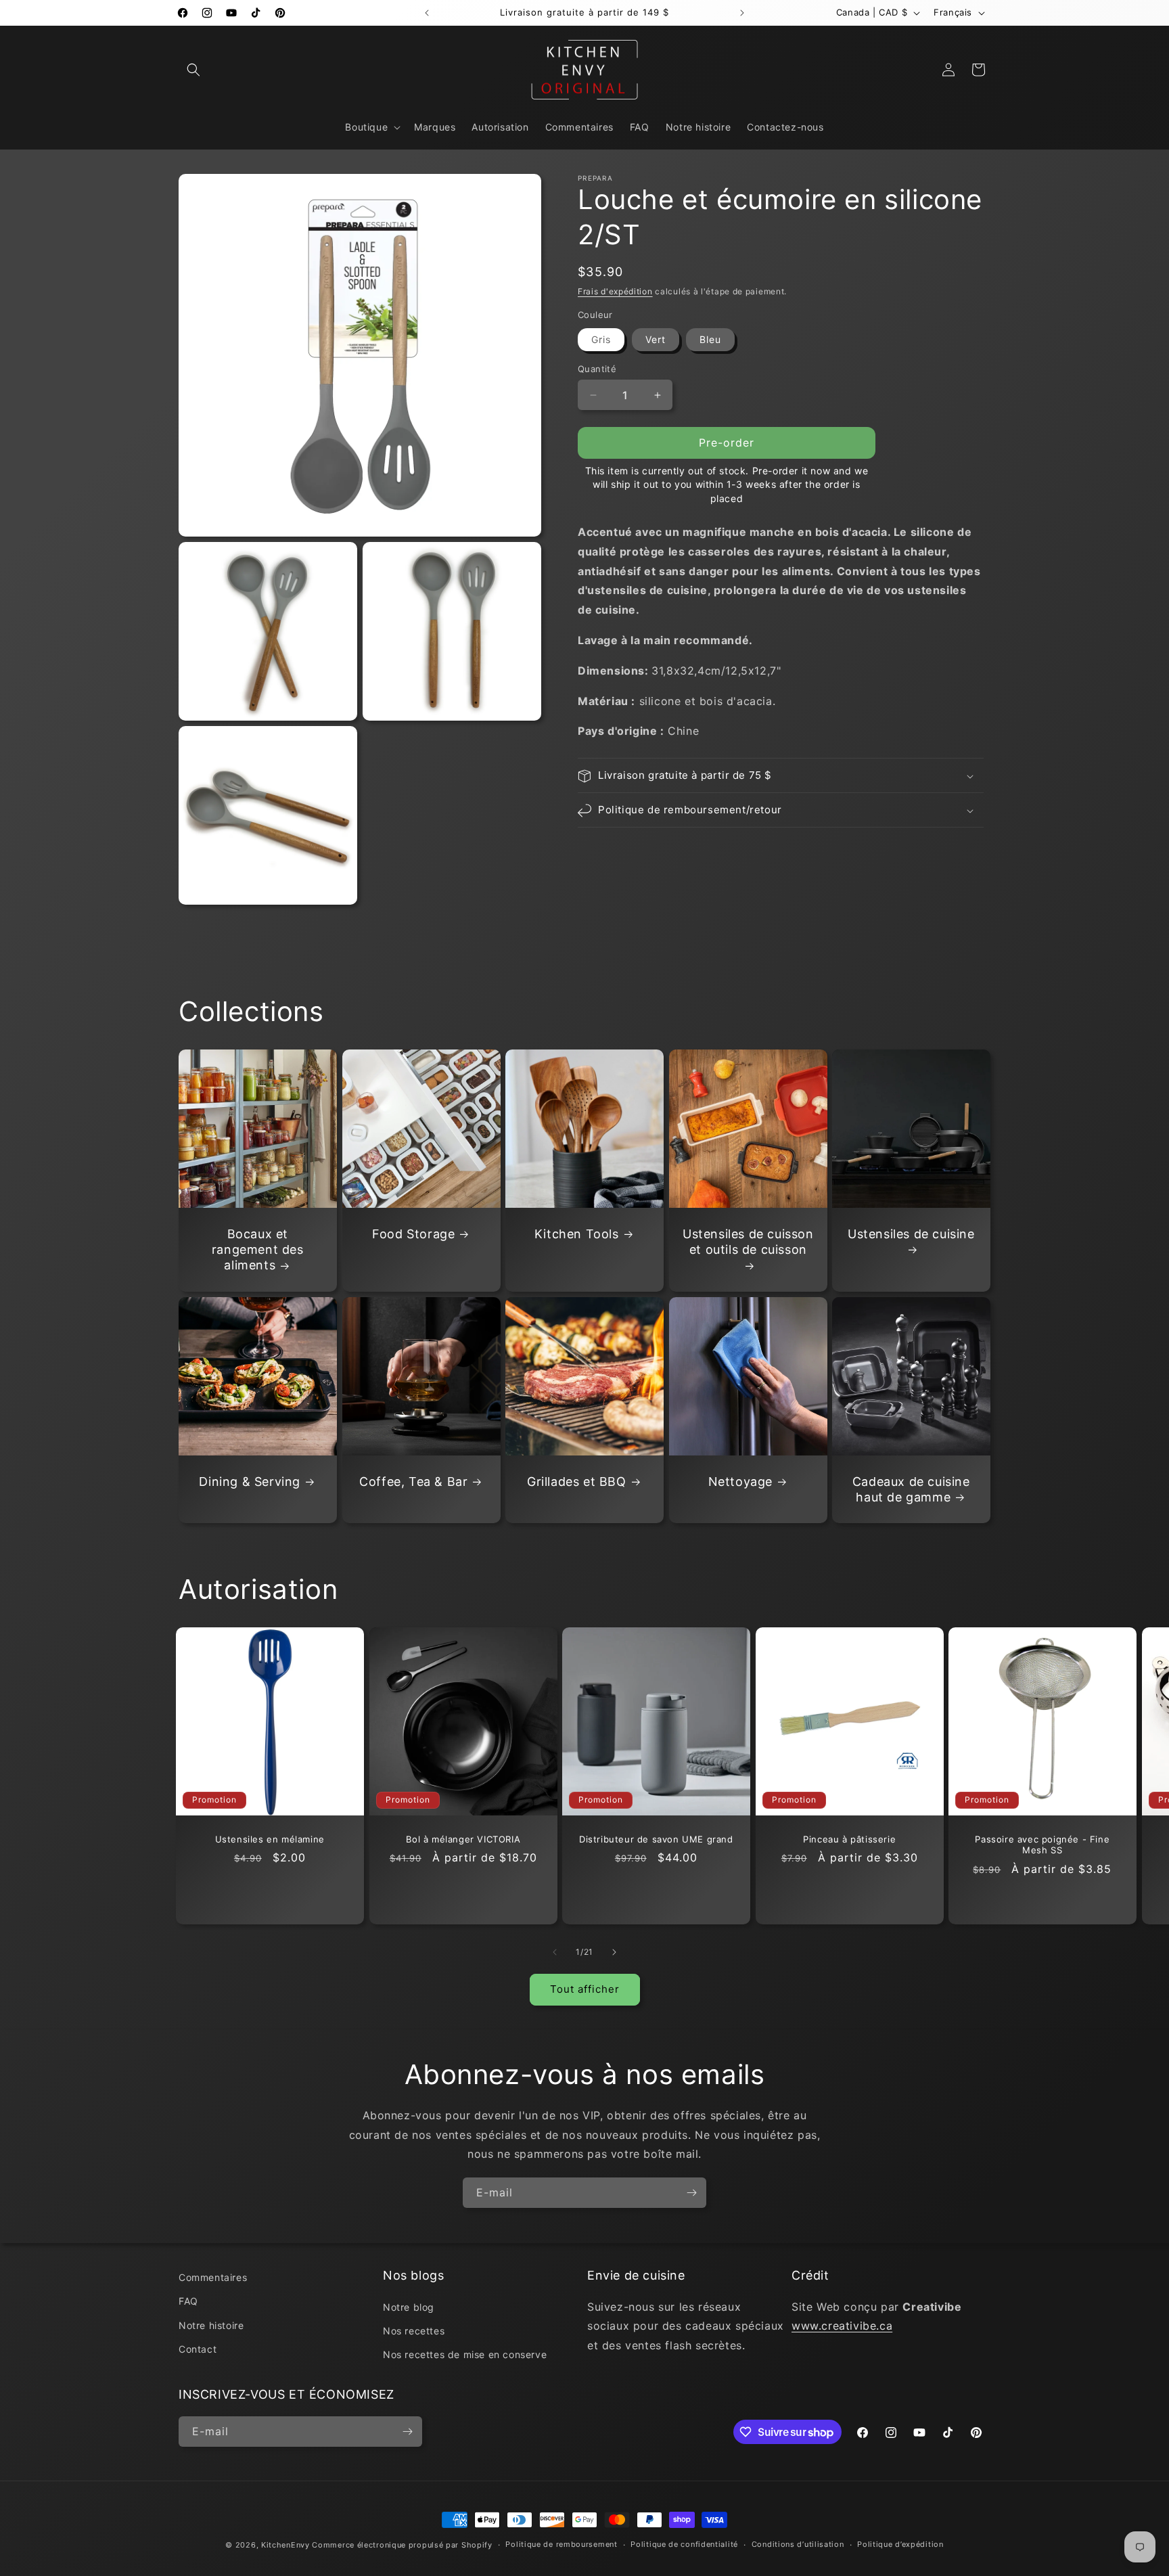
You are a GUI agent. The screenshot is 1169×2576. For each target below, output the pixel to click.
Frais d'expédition (615, 291)
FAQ (188, 2301)
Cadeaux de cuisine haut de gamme (911, 1489)
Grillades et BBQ (577, 1482)
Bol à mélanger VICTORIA (463, 1839)
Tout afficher (585, 1989)
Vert (656, 339)
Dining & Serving (250, 1482)
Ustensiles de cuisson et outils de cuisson (748, 1242)
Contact (198, 2349)
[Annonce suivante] (742, 13)
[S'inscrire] (691, 2193)
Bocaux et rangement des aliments (258, 1250)
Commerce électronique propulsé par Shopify (402, 2545)
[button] (193, 70)
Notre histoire (211, 2325)
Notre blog (409, 2307)
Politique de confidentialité (684, 2544)
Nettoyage (740, 1482)
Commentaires (213, 2277)
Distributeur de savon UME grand (656, 1839)
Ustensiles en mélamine (270, 1839)
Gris (601, 339)
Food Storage (413, 1234)
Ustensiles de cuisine (911, 1234)
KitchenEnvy (285, 2545)
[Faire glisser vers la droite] (614, 1952)
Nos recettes (414, 2331)
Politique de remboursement (561, 2544)
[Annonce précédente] (427, 13)
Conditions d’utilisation (798, 2544)
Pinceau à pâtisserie (849, 1839)
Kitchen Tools (577, 1234)
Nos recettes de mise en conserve (465, 2354)
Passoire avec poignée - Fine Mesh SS (1043, 1845)
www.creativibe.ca (842, 2326)
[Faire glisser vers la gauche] (555, 1952)
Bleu (710, 339)
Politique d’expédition (900, 2544)
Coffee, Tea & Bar (413, 1482)
